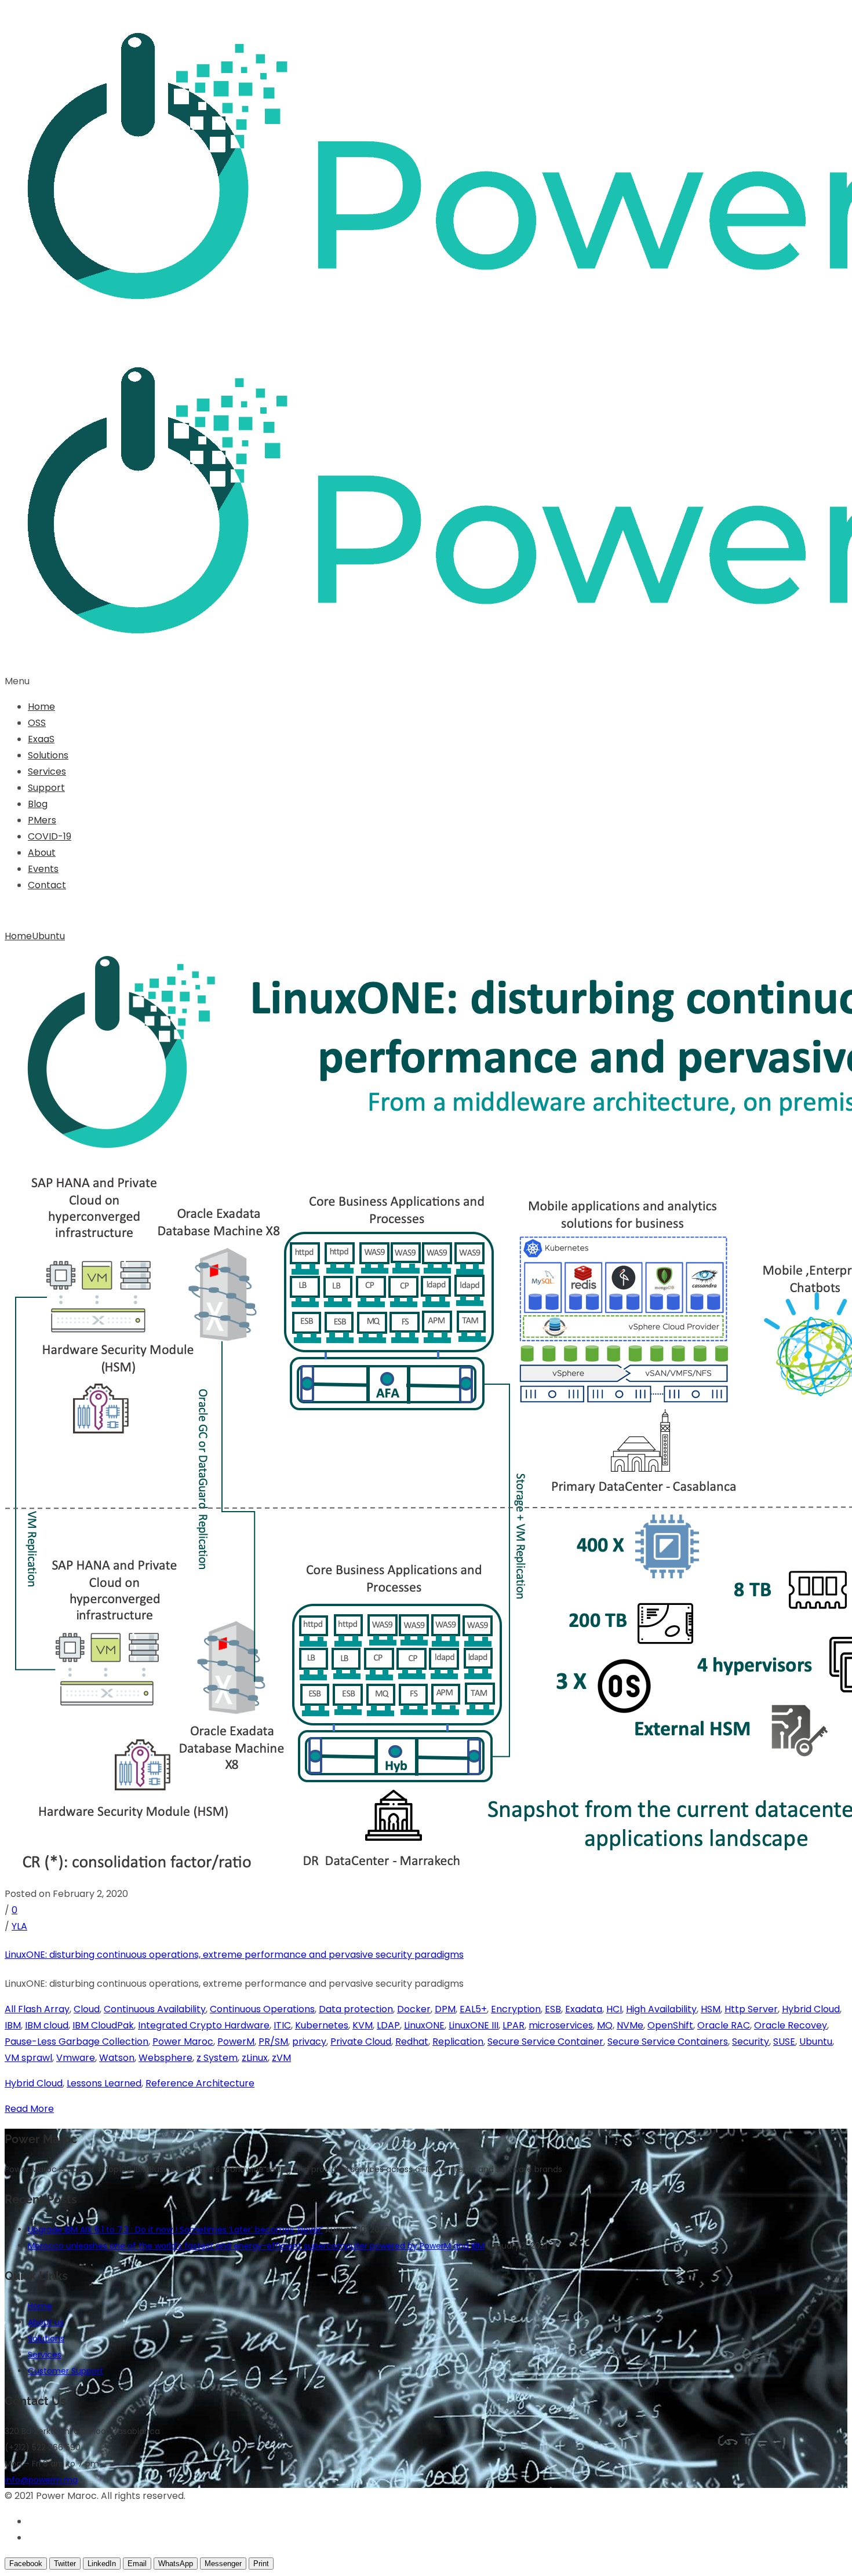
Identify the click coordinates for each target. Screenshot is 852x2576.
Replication (458, 2042)
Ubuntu (48, 936)
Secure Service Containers (668, 2042)
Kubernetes (322, 2025)
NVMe (630, 2025)
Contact (47, 885)
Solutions (48, 755)
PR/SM (273, 2042)
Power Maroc (183, 2042)
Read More (29, 2109)
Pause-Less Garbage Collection (77, 2042)
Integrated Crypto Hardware (204, 2025)
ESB (553, 2009)
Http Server (751, 2009)
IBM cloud (47, 2025)
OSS (37, 723)
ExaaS (41, 739)
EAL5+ (473, 2009)
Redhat (412, 2042)
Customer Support (65, 2371)
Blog (38, 804)
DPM (445, 2009)
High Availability (661, 2009)
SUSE (784, 2042)
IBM (13, 2025)
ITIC (282, 2025)
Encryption (516, 2009)
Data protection (356, 2009)
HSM (711, 2009)
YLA (19, 1926)
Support (46, 788)
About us (46, 2322)
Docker (414, 2009)
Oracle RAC (724, 2025)
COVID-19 (50, 836)
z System (217, 2058)
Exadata (584, 2009)
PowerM (236, 2042)
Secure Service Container (545, 2042)
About (42, 853)
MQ (605, 2025)
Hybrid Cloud (811, 2009)
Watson (117, 2058)
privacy (309, 2042)
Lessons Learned (104, 2083)
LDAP (388, 2025)
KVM (363, 2025)
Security (751, 2042)
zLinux (255, 2058)
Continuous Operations (262, 2009)
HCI (614, 2009)
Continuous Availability (155, 2009)
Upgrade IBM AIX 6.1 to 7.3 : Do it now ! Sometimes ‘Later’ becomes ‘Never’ (175, 2230)
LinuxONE (424, 2025)
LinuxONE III (474, 2025)
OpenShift (670, 2025)
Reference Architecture (200, 2083)
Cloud (87, 2009)
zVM (281, 2058)
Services (47, 771)
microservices (561, 2025)
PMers (42, 820)
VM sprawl (28, 2058)
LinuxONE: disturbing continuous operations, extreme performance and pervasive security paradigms (234, 1955)
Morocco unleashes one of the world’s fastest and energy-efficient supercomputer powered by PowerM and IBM (256, 2246)
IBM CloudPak (103, 2025)
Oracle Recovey (791, 2025)
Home (41, 707)
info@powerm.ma (41, 2480)
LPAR (514, 2025)
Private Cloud (361, 2042)
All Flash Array (37, 2009)
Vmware (76, 2058)
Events (43, 869)
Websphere (165, 2058)
